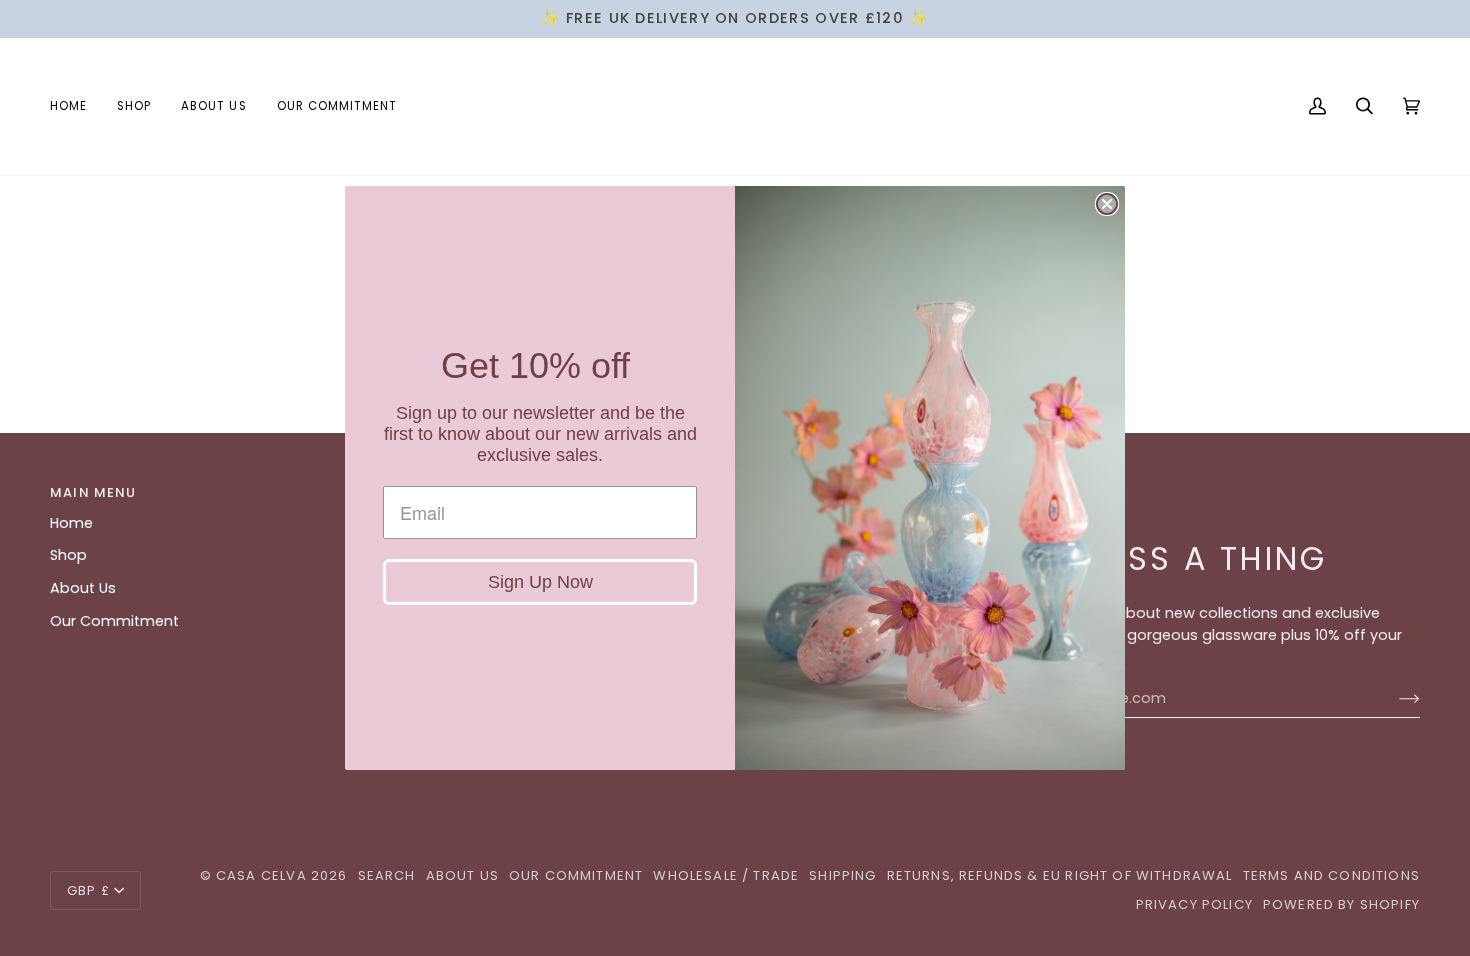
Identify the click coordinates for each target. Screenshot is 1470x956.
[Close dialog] (1107, 204)
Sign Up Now (540, 582)
